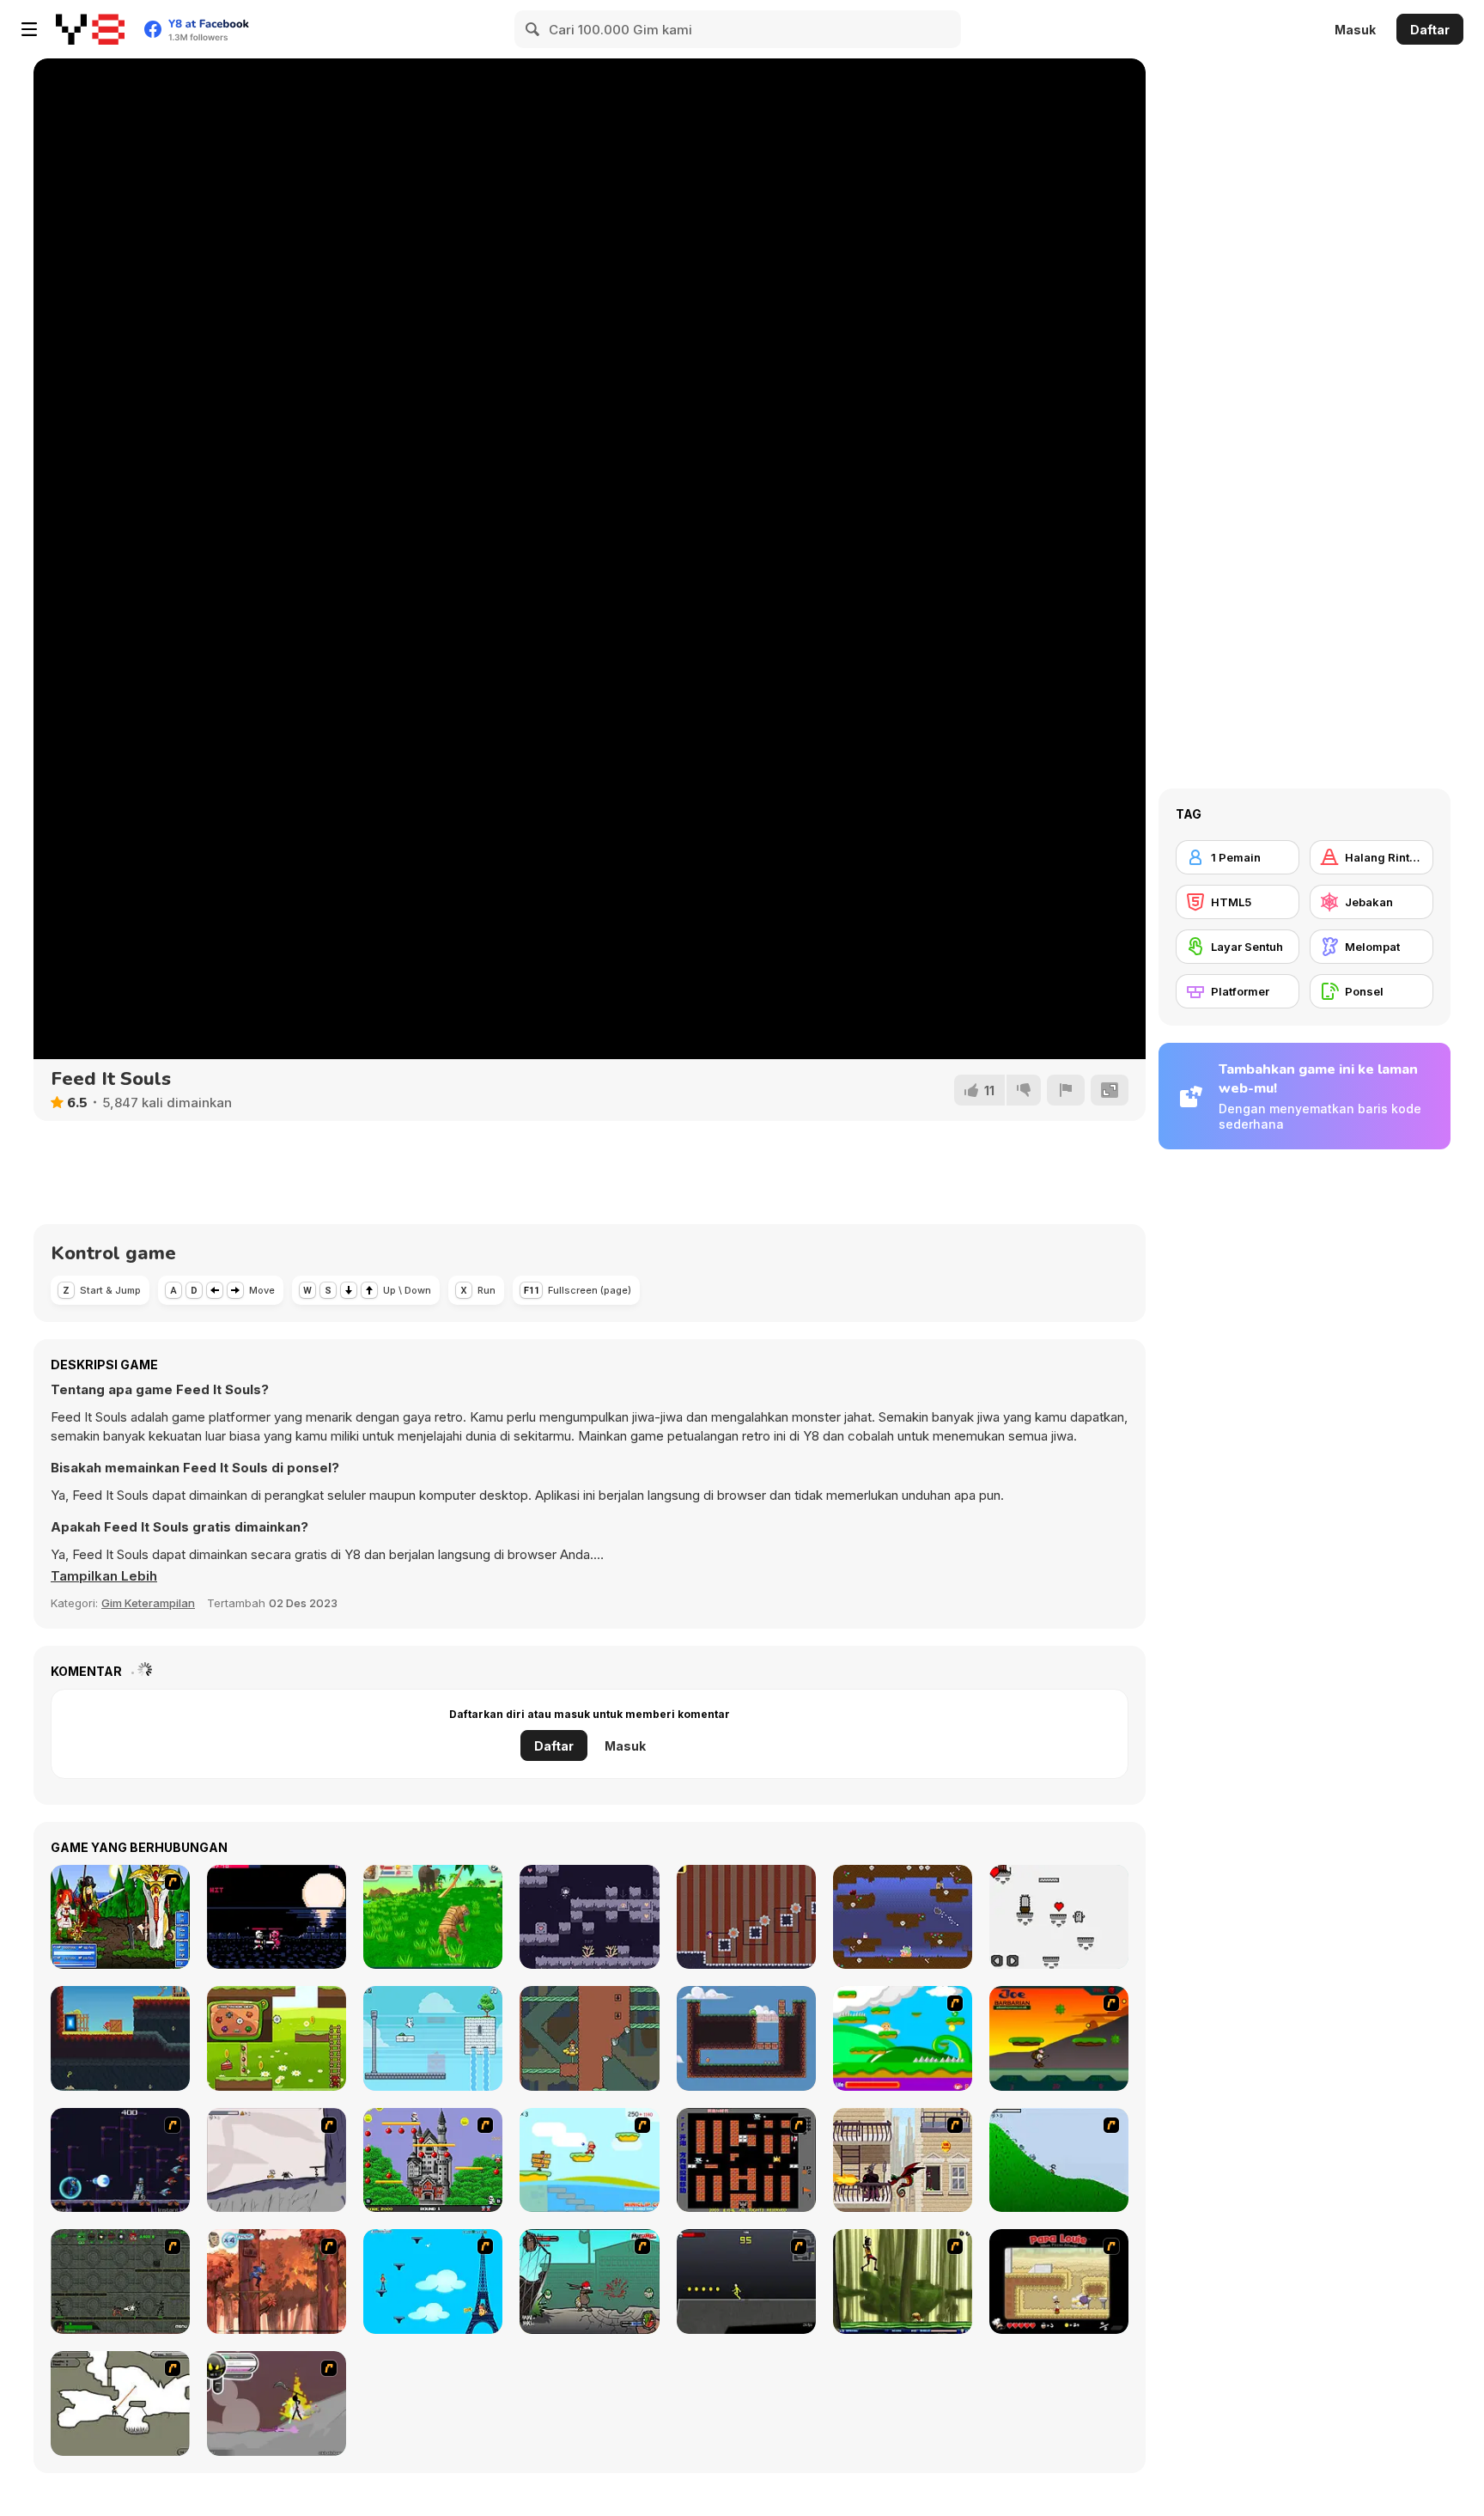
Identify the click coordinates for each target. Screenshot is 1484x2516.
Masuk (1355, 30)
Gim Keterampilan (148, 1603)
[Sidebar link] (29, 29)
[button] (104, 1576)
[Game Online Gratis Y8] (90, 29)
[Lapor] (1066, 1090)
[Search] (533, 29)
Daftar (1430, 30)
